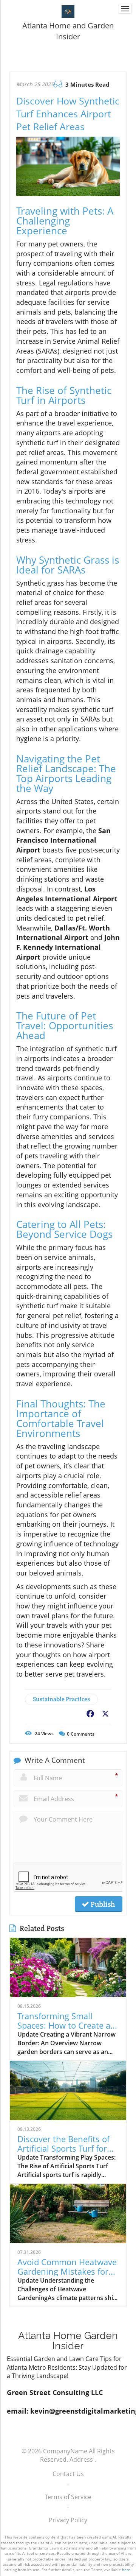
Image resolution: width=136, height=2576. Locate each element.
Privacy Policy (68, 2520)
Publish (102, 1904)
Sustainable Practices (61, 1699)
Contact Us (68, 2474)
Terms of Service (68, 2497)
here (126, 2570)
